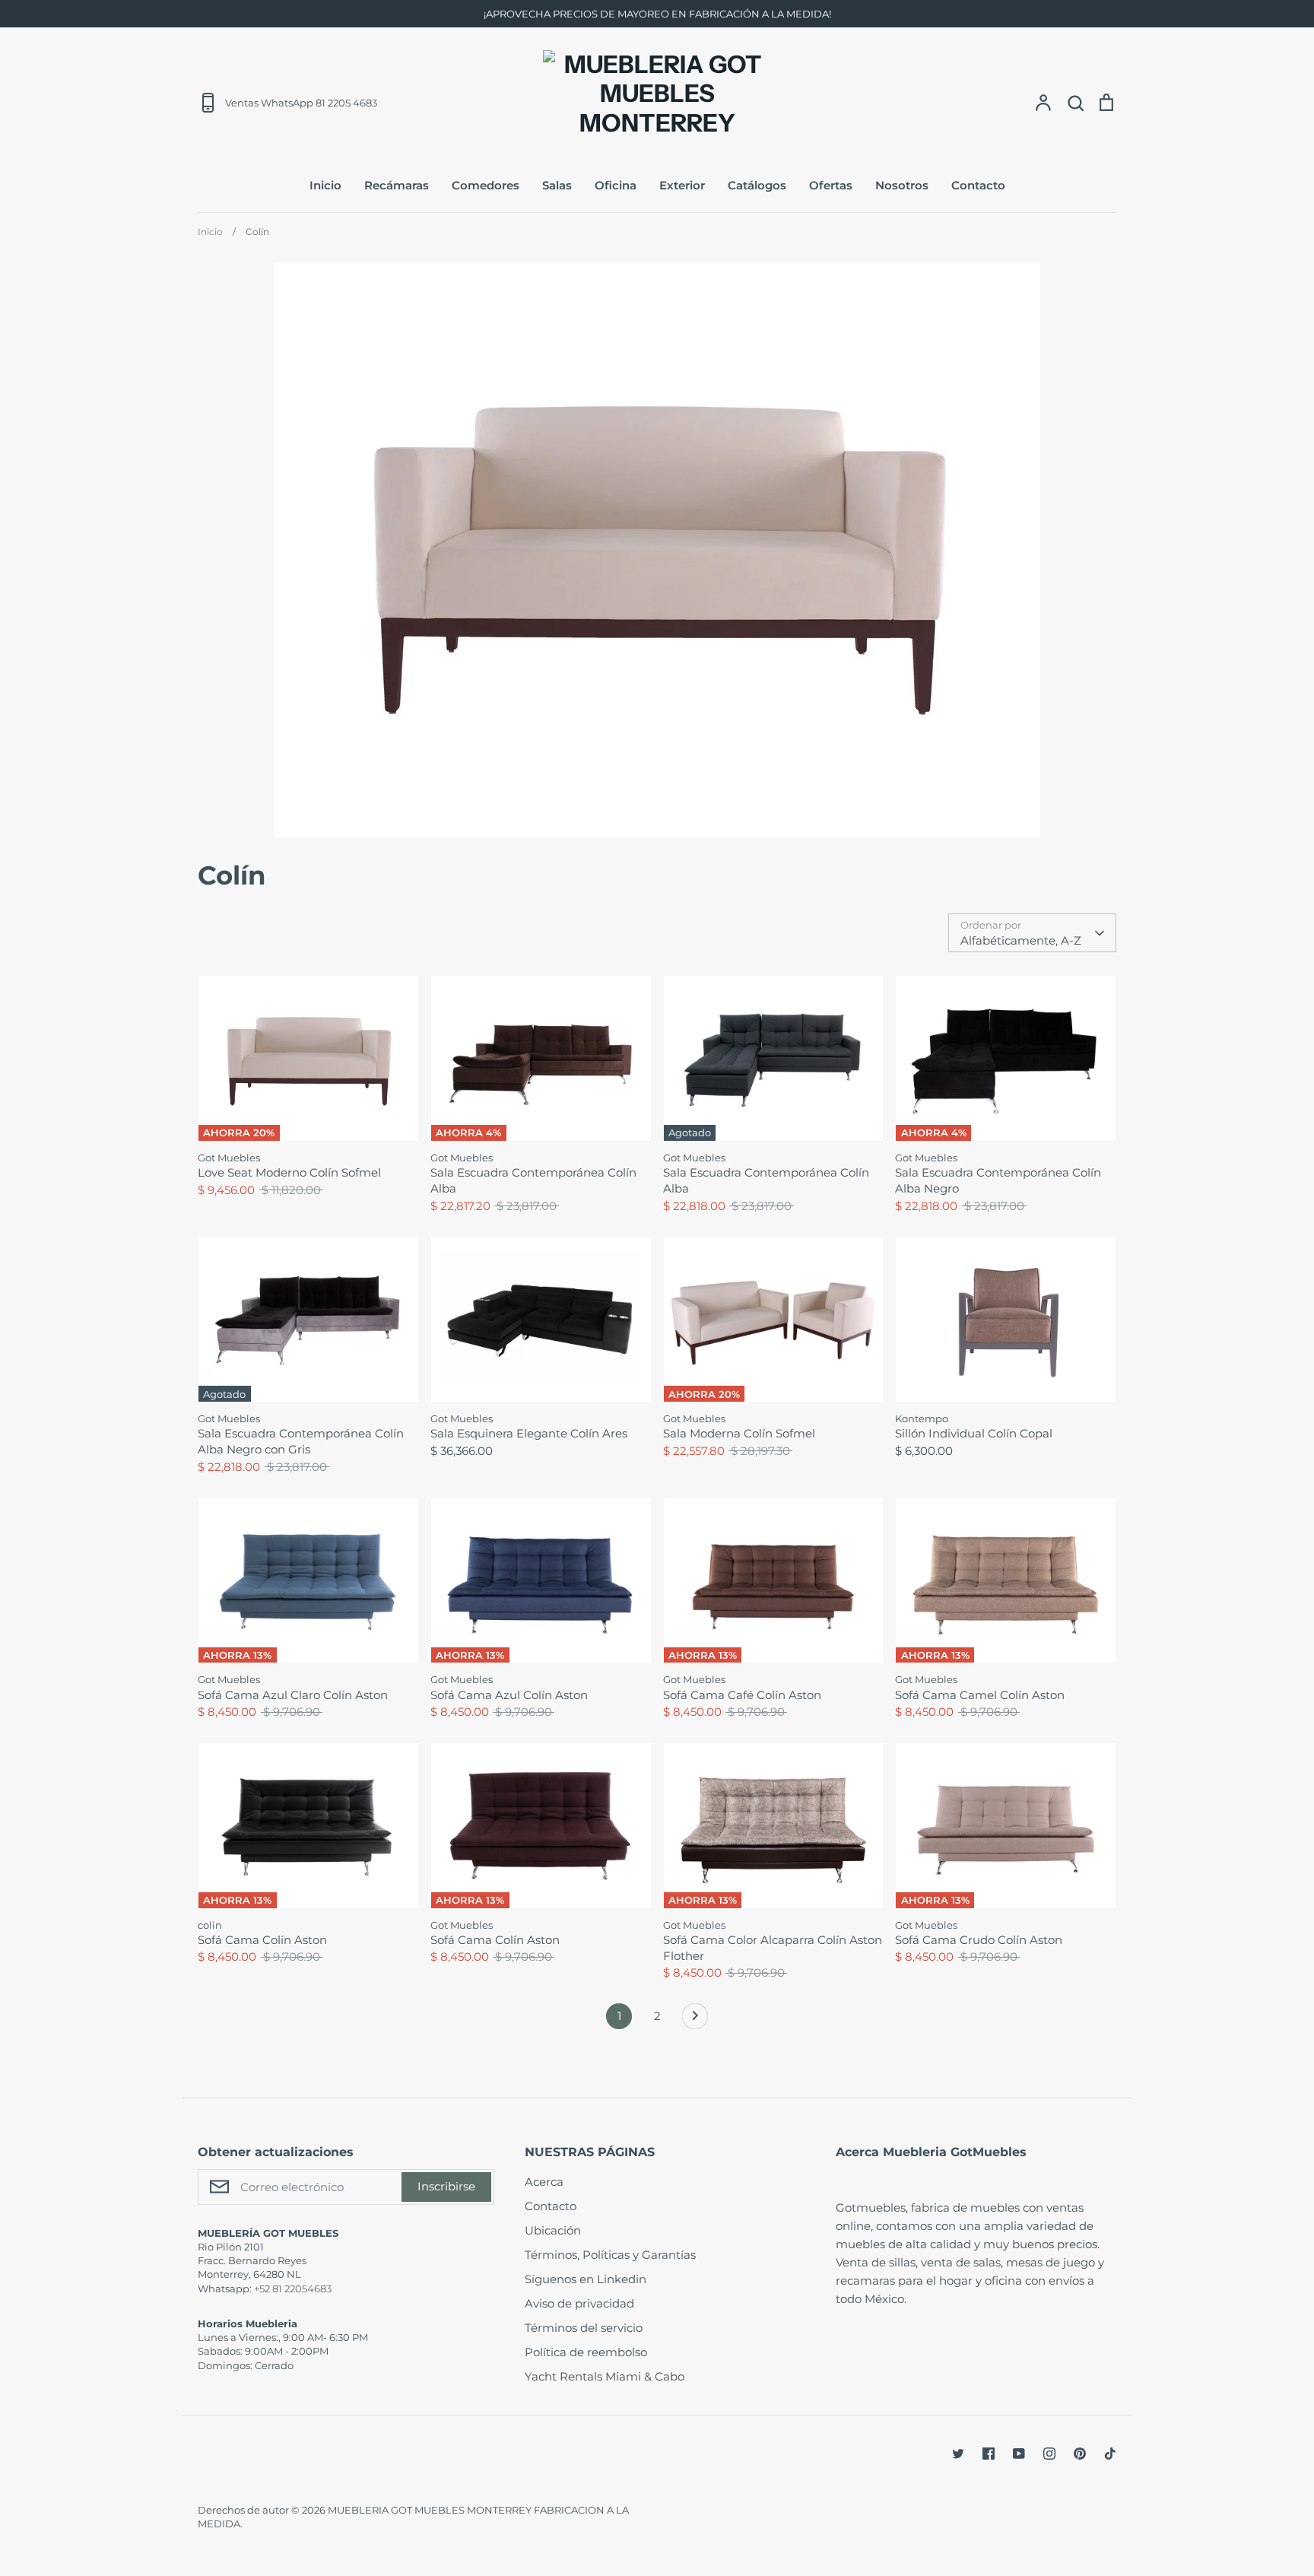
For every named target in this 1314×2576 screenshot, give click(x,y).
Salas (557, 185)
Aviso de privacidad (579, 2303)
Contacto (978, 185)
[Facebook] (989, 2454)
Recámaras (397, 185)
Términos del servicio (584, 2328)
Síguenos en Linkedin (586, 2279)
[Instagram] (1049, 2454)
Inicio (325, 185)
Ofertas (831, 185)
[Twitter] (958, 2454)
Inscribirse (446, 2186)
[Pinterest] (1080, 2454)
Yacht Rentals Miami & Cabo (605, 2376)
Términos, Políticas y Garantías (610, 2255)
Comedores (486, 185)
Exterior (682, 185)
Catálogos (757, 185)
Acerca (544, 2182)
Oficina (616, 185)
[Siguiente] (695, 2020)
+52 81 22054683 (293, 2289)
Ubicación (553, 2230)
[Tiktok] (1110, 2454)
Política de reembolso (586, 2352)
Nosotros (902, 185)
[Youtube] (1019, 2454)
